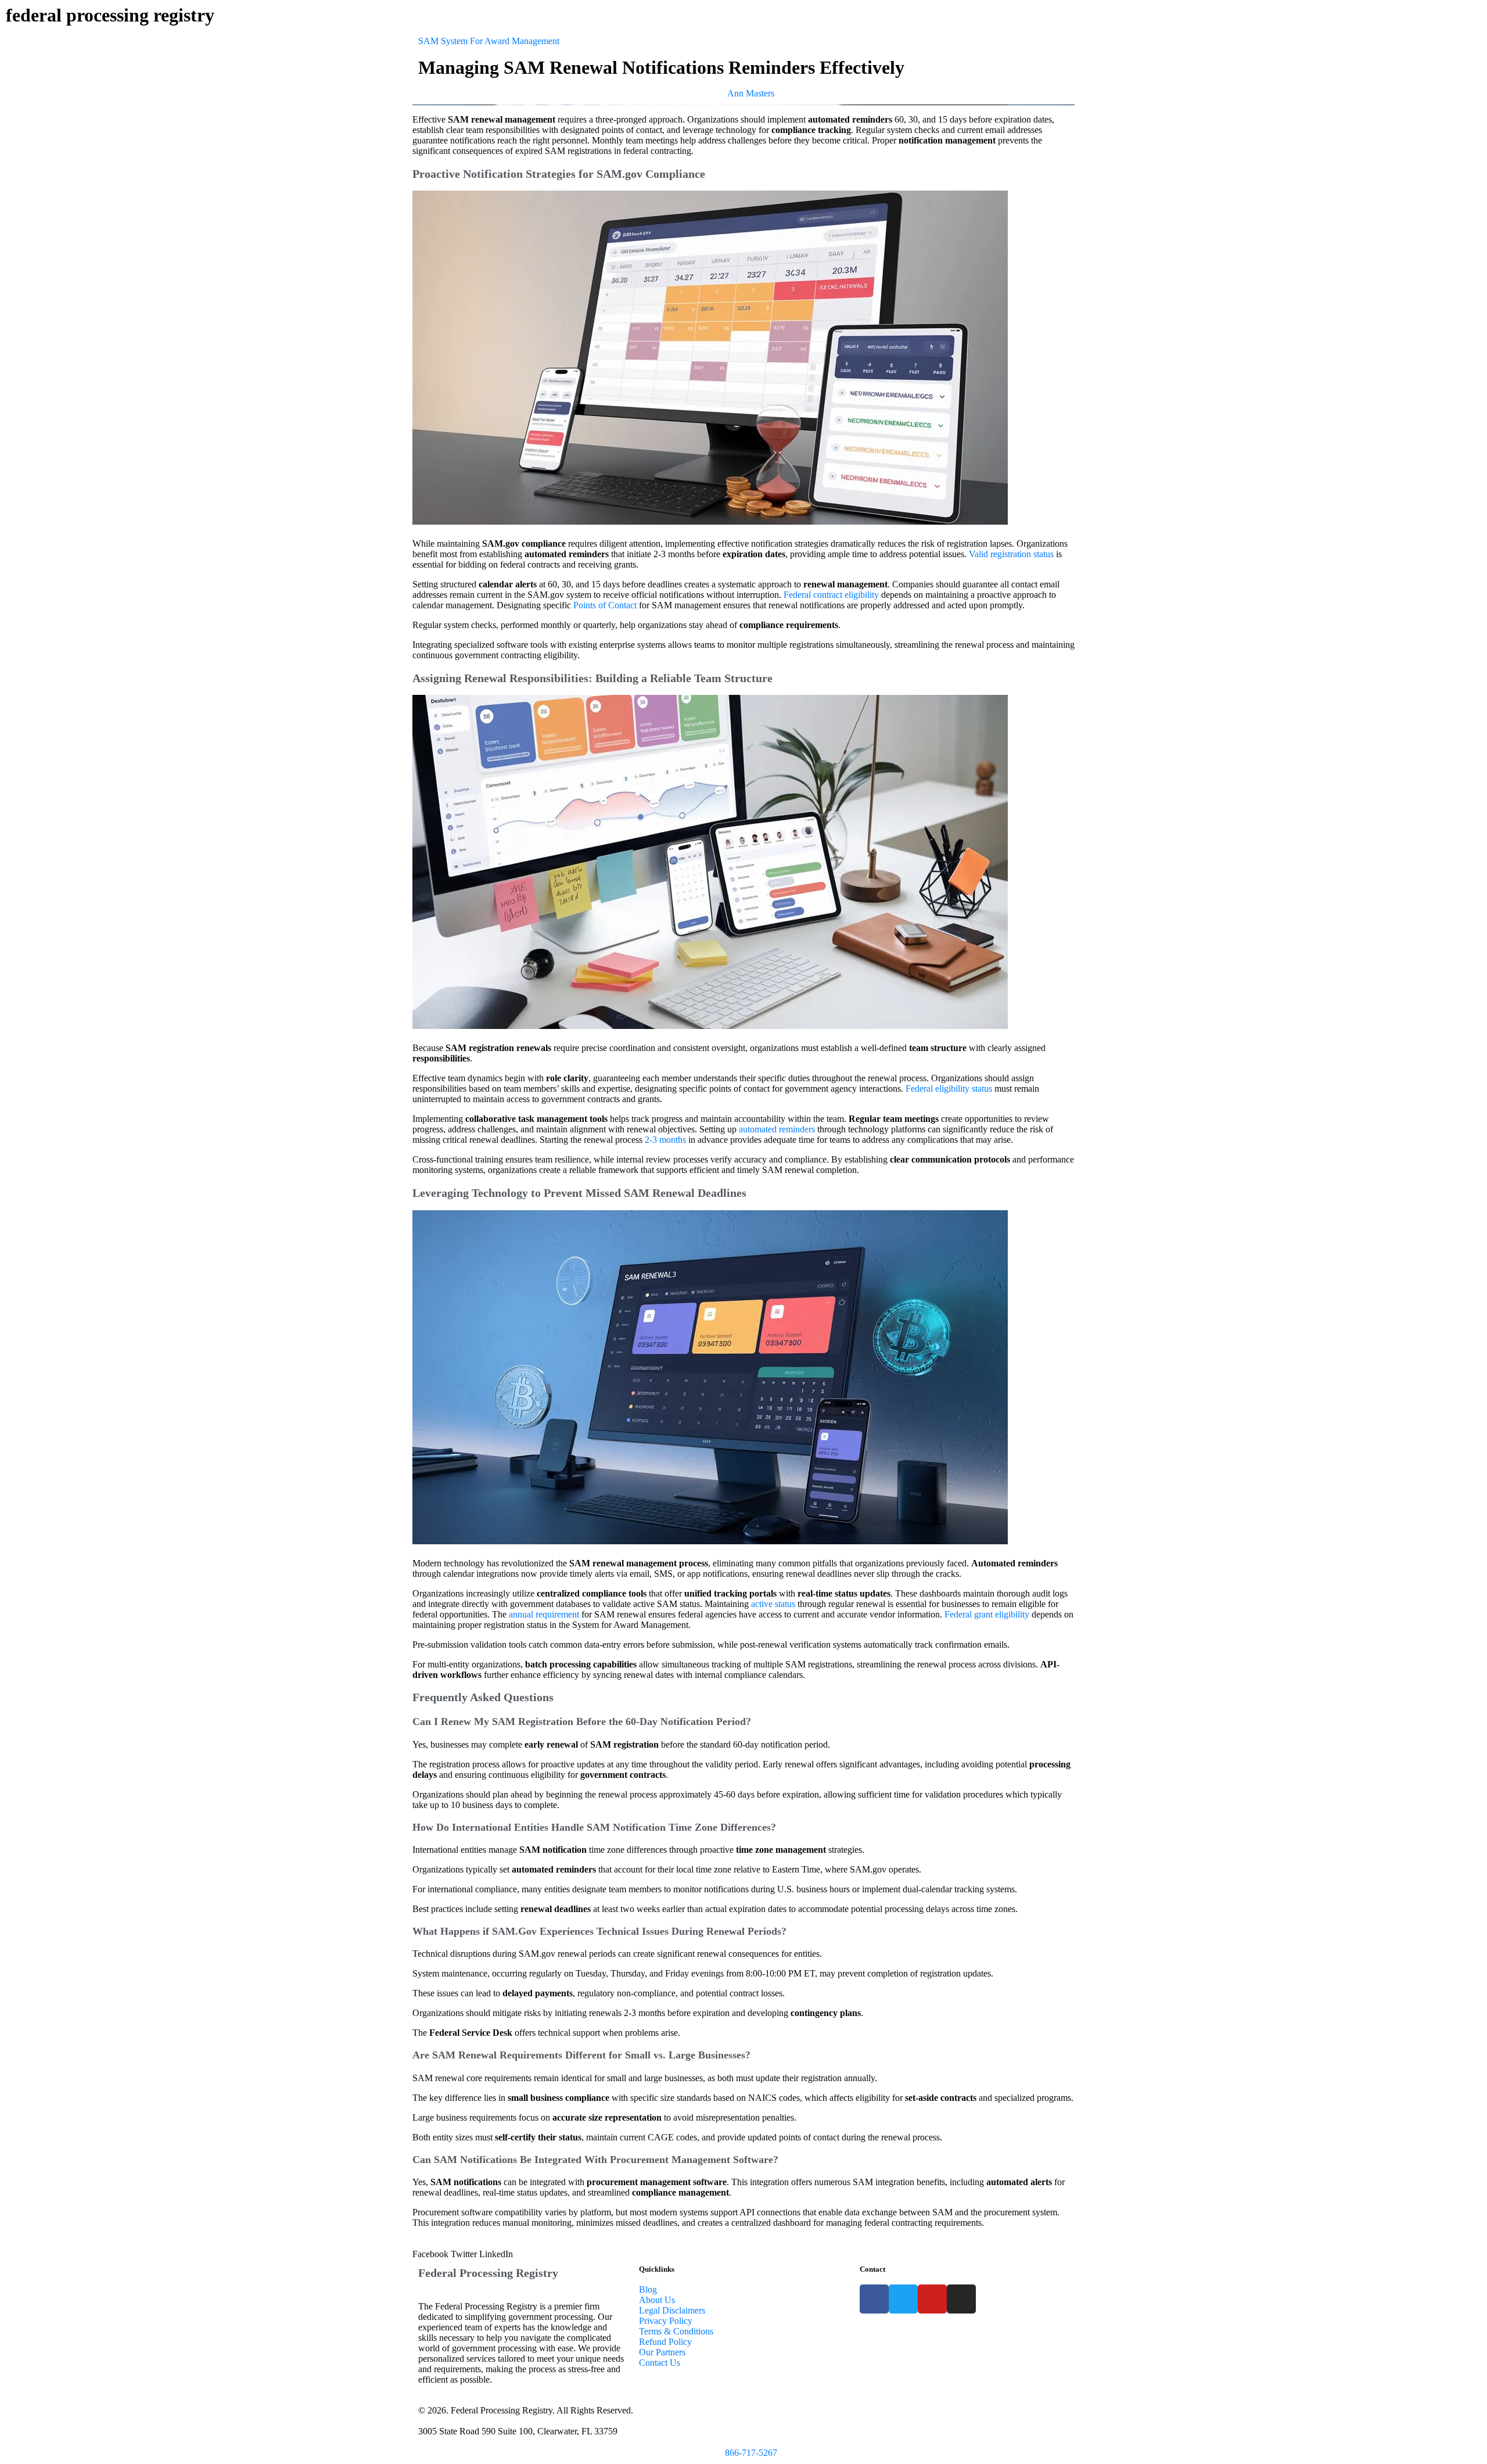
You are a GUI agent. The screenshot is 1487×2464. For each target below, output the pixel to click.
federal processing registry (110, 15)
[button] (430, 2254)
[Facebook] (874, 2299)
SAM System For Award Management (489, 41)
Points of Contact (605, 605)
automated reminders (777, 1129)
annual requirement (544, 1614)
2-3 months (665, 1140)
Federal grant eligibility (987, 1614)
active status (773, 1604)
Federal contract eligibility (831, 595)
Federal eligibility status (949, 1088)
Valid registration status (1011, 554)
